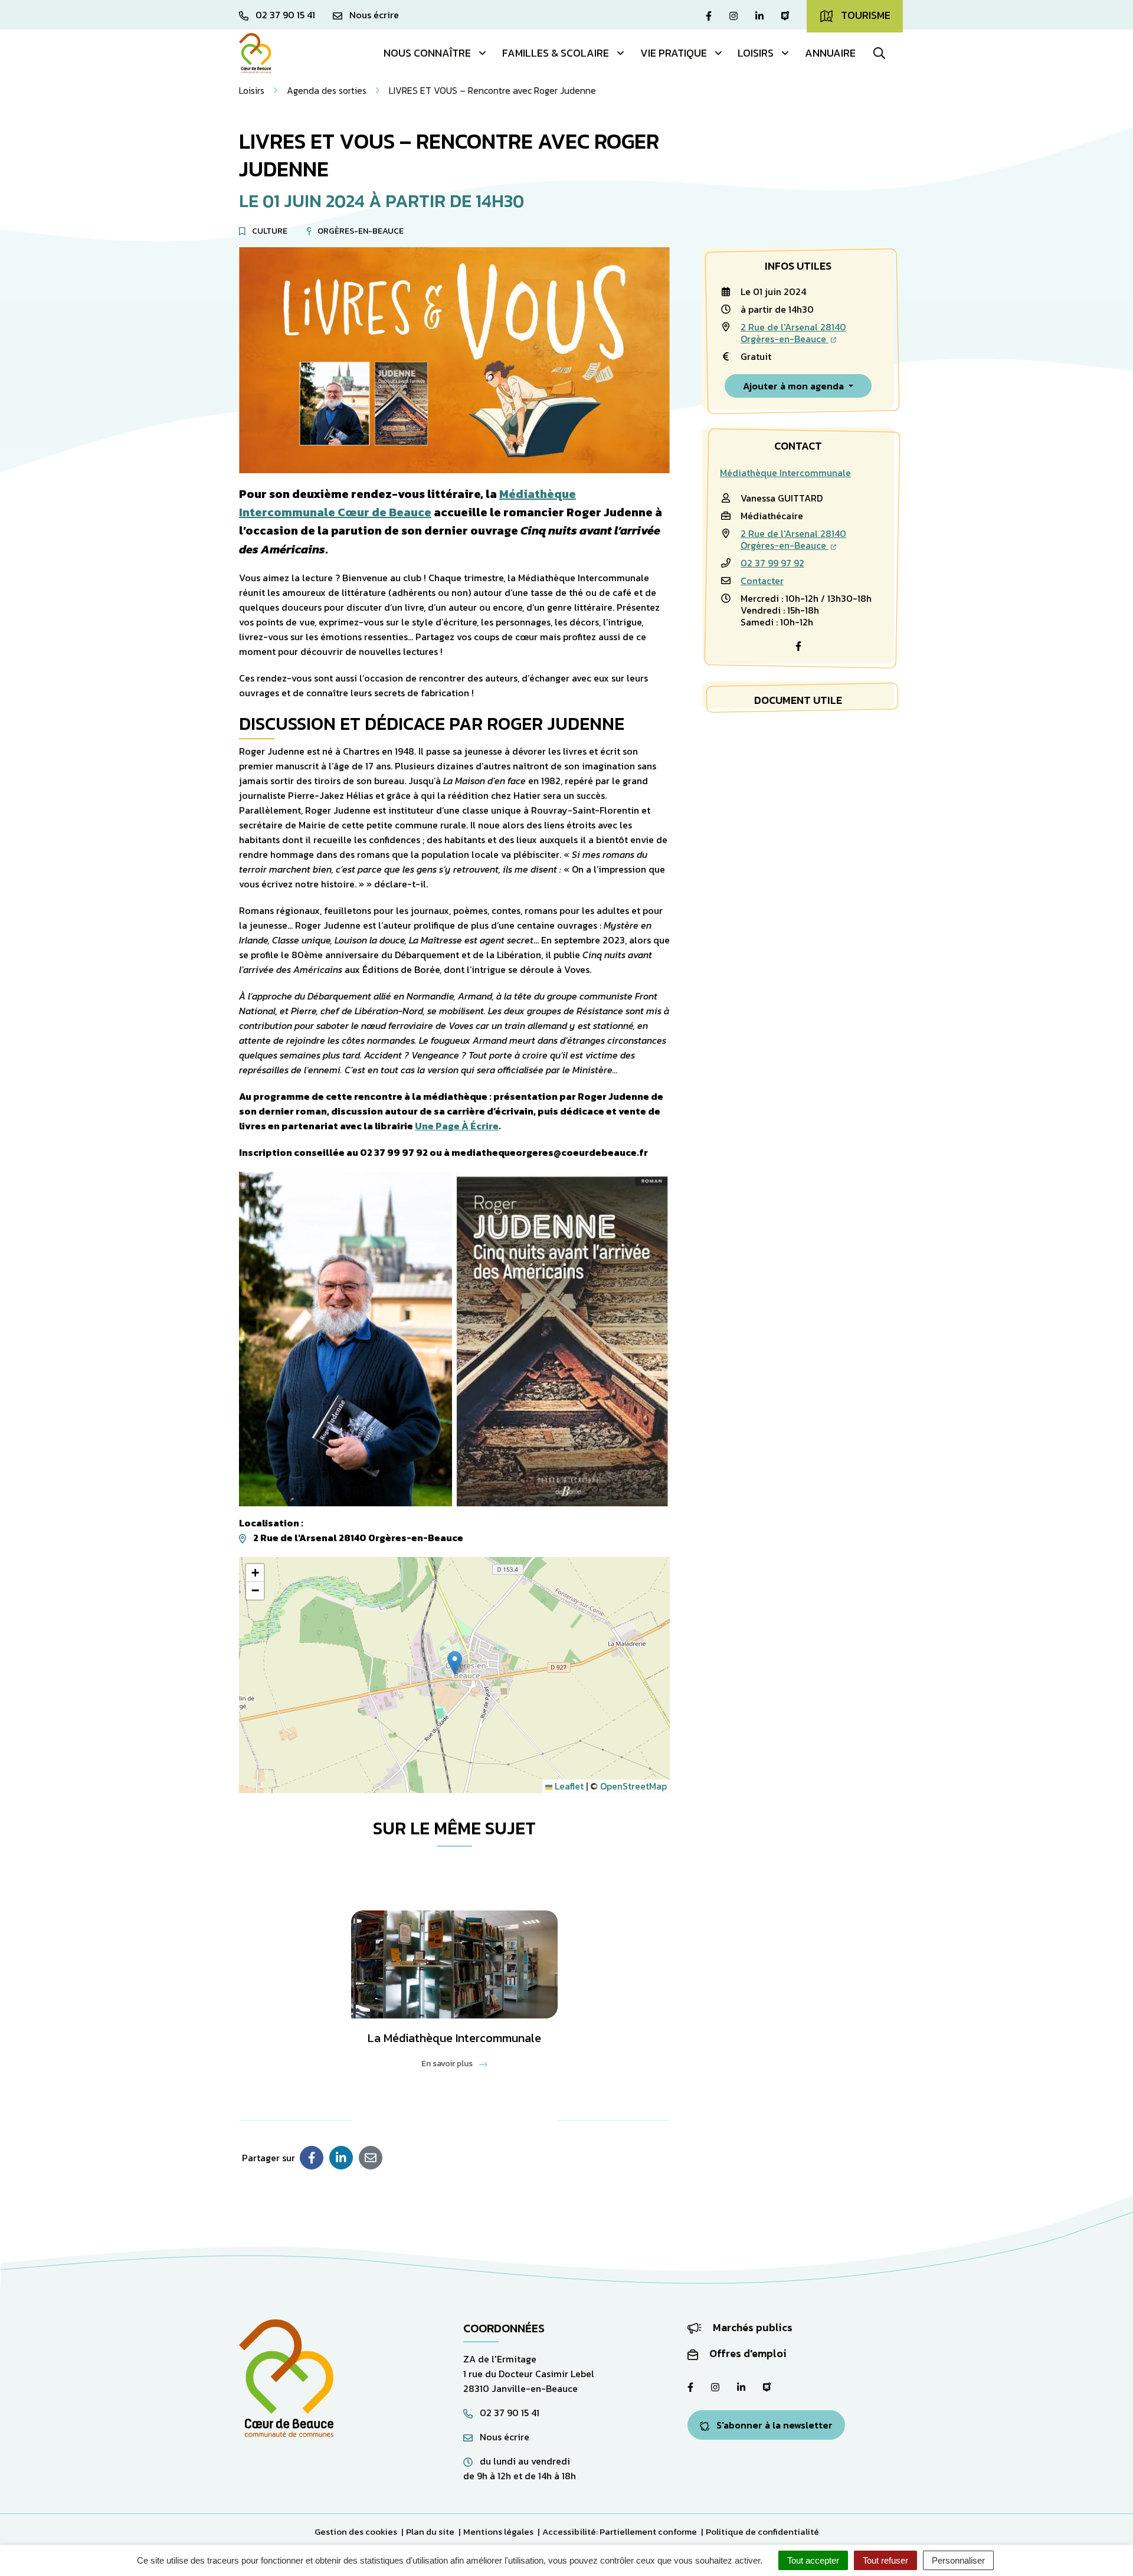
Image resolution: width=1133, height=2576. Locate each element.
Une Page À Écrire (457, 1126)
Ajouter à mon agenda (795, 386)
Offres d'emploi (747, 2353)
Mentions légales (498, 2531)
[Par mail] (371, 2158)
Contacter (762, 581)
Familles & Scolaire (556, 53)
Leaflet (568, 1786)
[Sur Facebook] (312, 2158)
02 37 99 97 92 (772, 563)
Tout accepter (813, 2560)
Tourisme (865, 15)
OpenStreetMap (633, 1786)
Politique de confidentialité (762, 2531)
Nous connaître (427, 53)
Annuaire (830, 53)
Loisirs (756, 53)
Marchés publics (751, 2327)
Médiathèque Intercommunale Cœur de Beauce (407, 503)
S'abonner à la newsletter (773, 2425)
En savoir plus (448, 2064)
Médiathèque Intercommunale (785, 473)
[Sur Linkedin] (341, 2158)
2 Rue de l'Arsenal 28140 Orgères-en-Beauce (793, 333)
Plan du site (430, 2531)
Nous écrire (503, 2437)
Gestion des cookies (356, 2531)
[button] (455, 1663)
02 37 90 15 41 (508, 2413)
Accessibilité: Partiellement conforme (620, 2531)
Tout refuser (885, 2560)
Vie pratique (674, 53)
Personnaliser (958, 2560)
